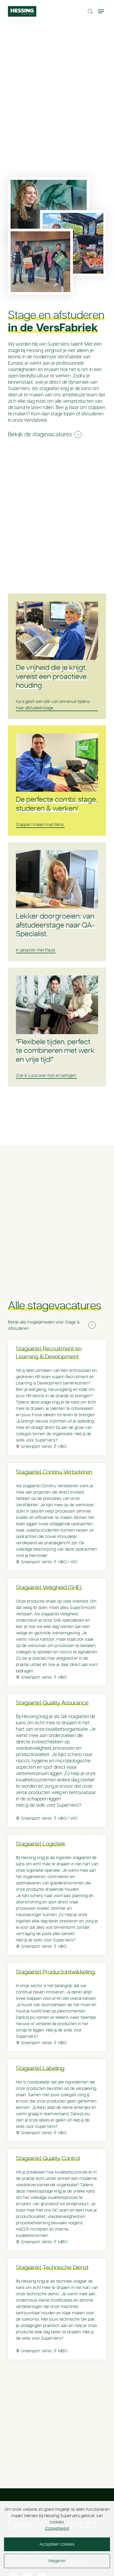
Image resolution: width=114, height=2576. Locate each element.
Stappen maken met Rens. (40, 825)
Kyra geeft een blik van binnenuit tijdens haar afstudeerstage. (53, 705)
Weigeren (57, 2561)
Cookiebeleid (57, 2528)
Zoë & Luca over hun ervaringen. (46, 1076)
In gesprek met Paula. (36, 950)
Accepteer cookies (57, 2544)
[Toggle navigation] (102, 11)
